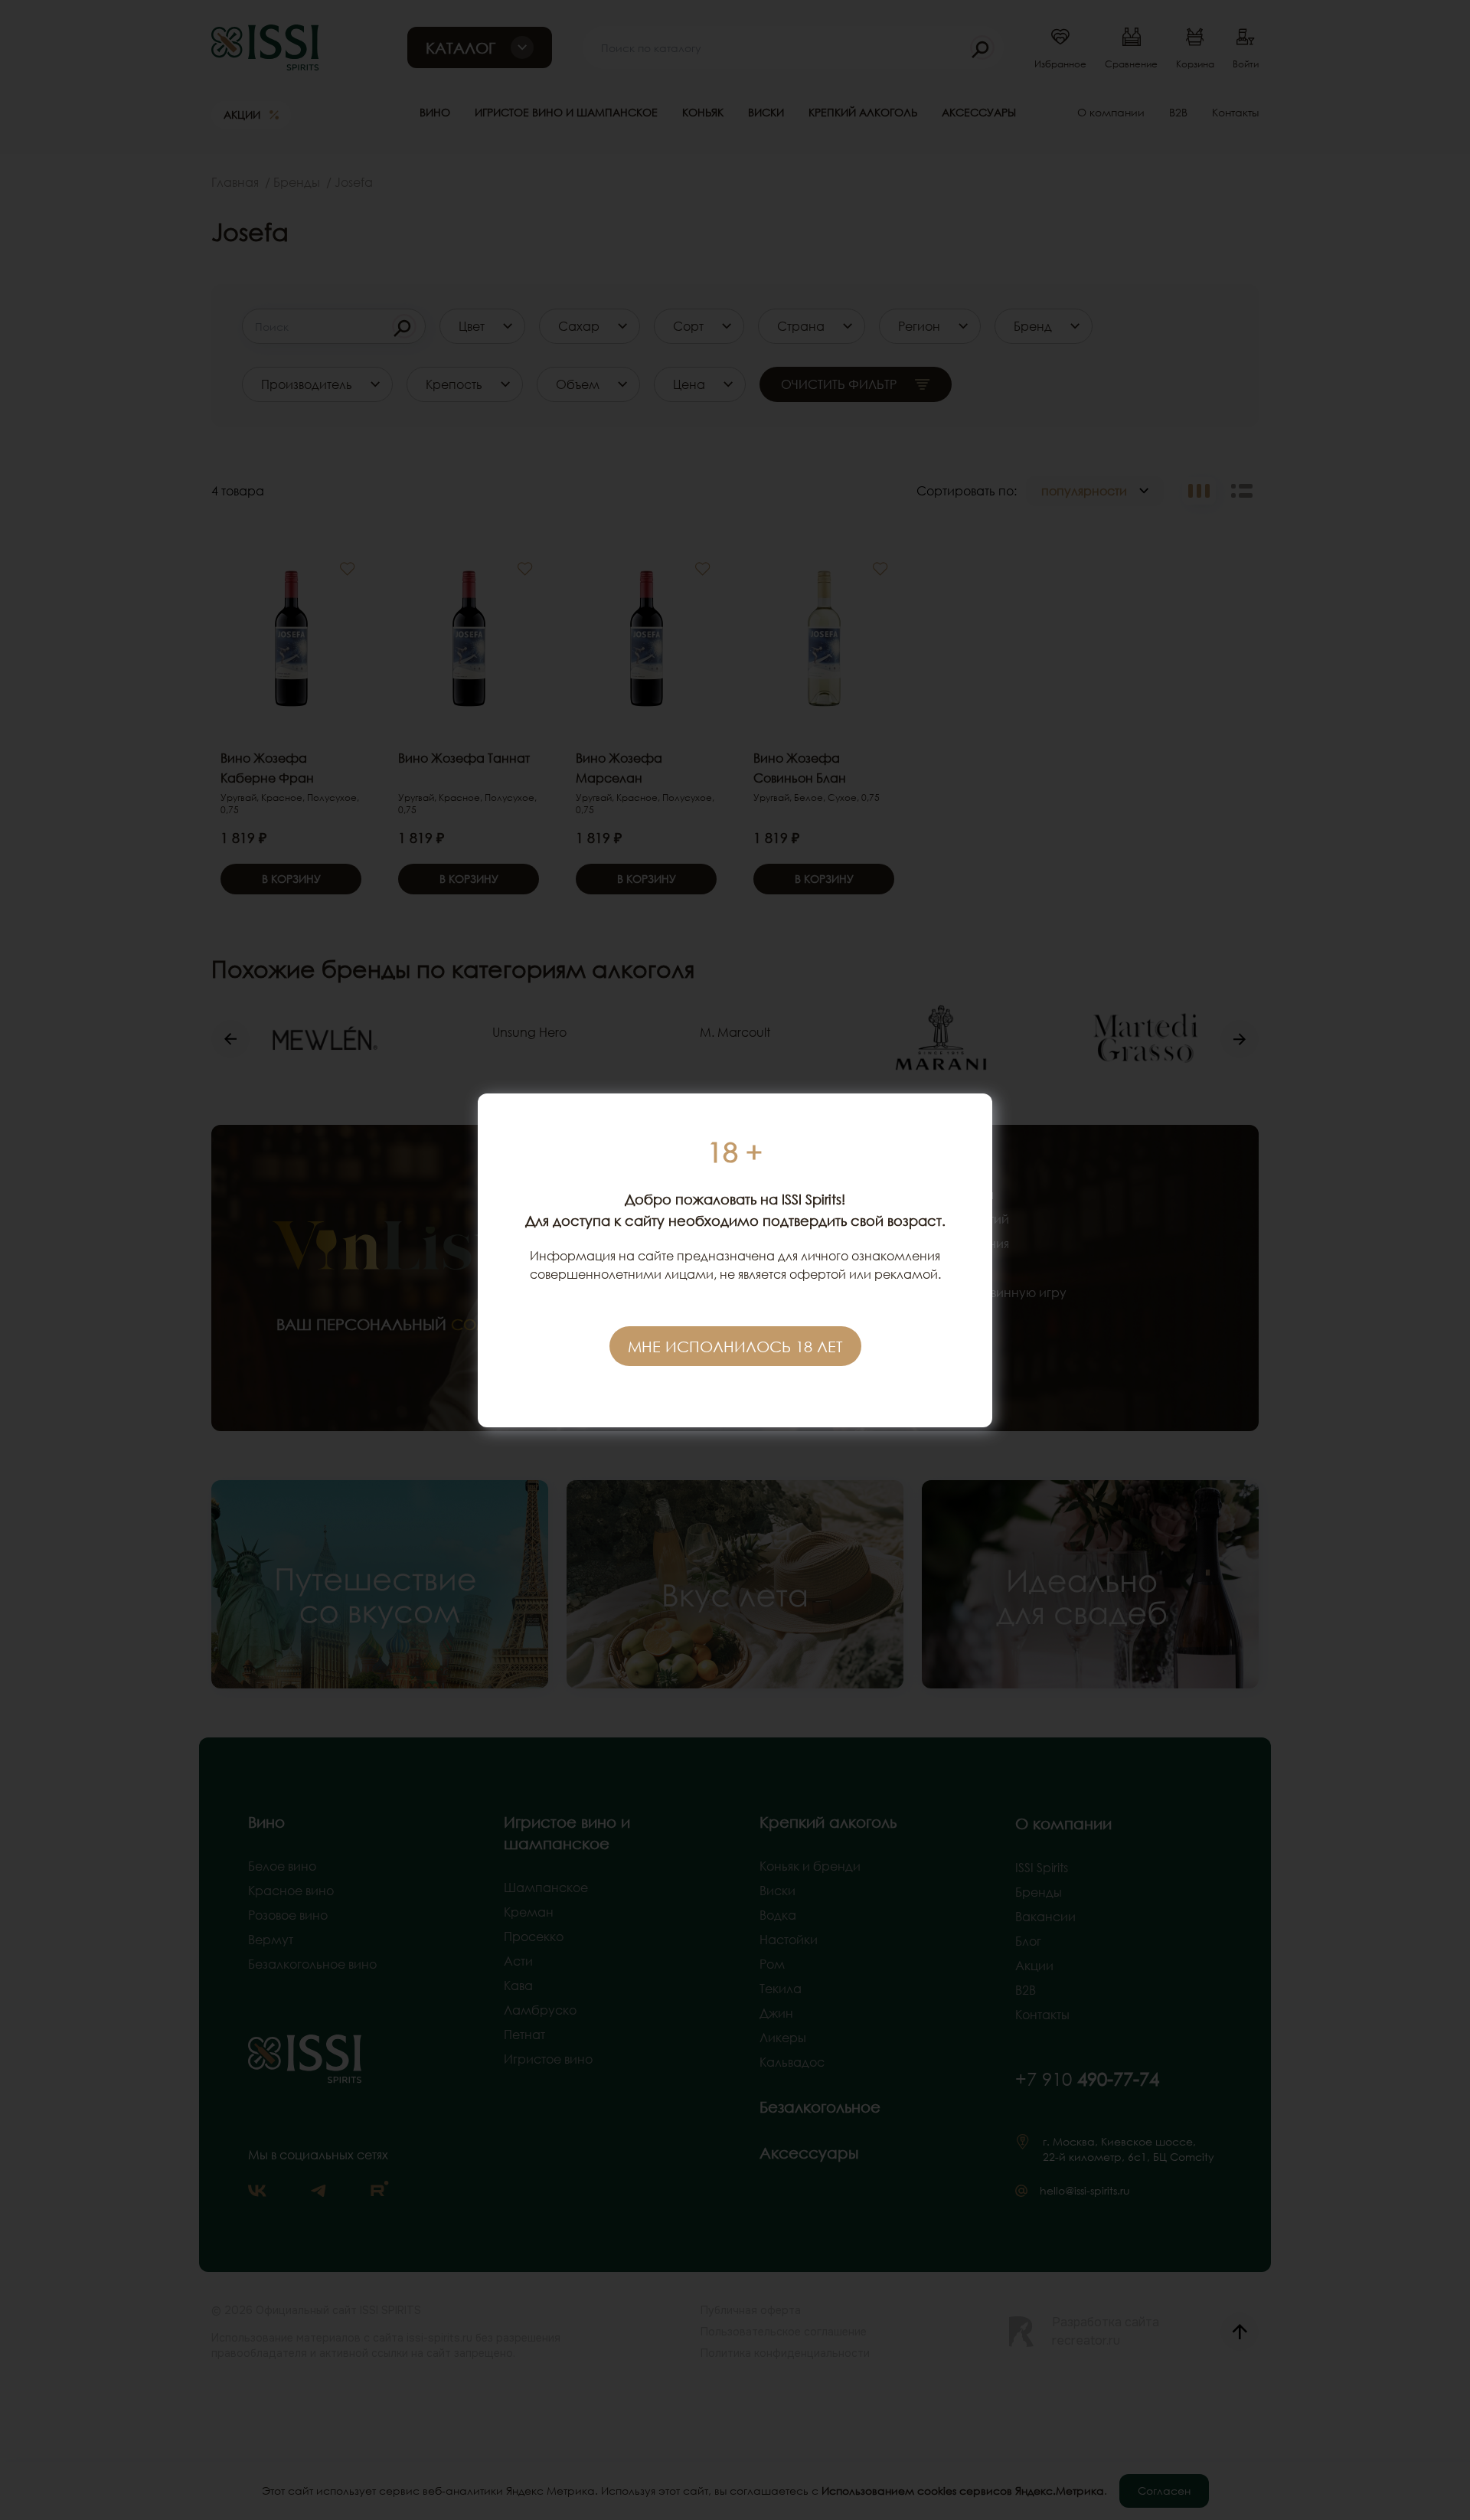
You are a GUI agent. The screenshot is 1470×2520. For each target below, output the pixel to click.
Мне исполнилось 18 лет (735, 1346)
